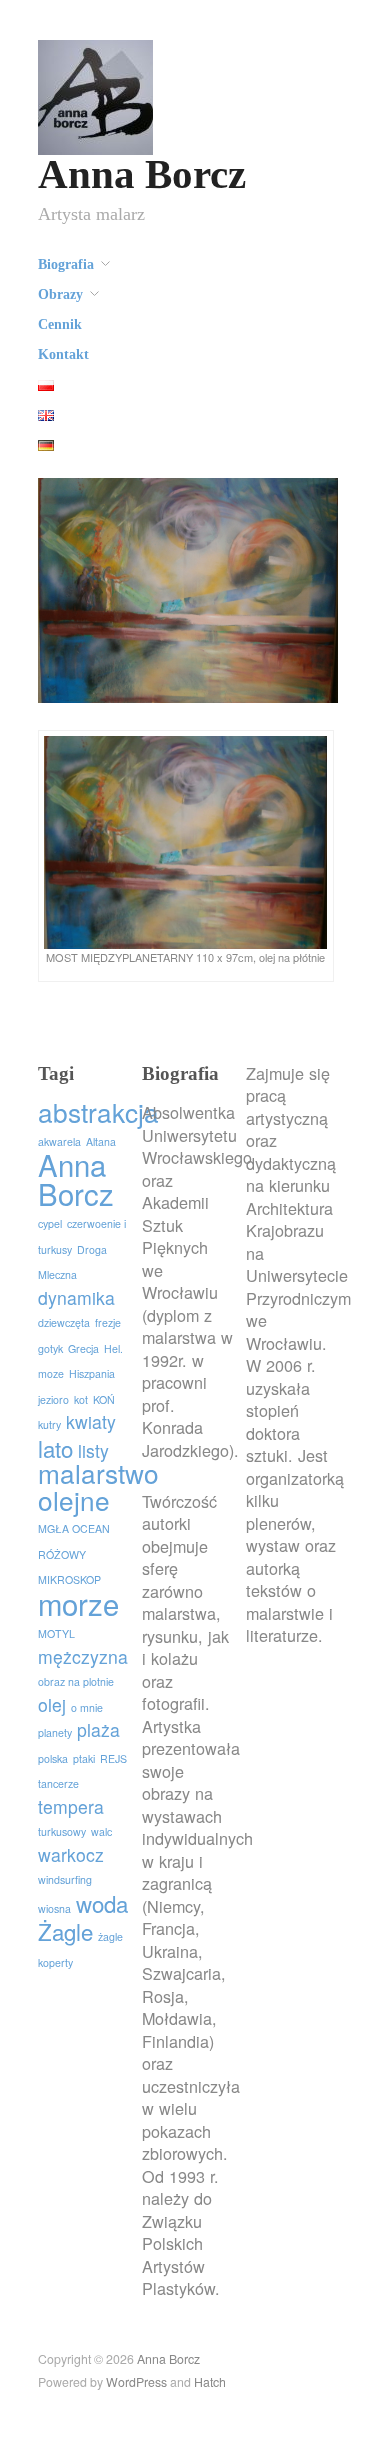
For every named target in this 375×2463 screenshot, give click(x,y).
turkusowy (62, 1831)
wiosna (54, 1908)
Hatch (210, 2382)
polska (53, 1758)
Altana (101, 1141)
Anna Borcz (142, 174)
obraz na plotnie (76, 1681)
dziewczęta (64, 1322)
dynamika (76, 1297)
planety (55, 1732)
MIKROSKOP (69, 1579)
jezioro (53, 1399)
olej (52, 1704)
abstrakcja (98, 1111)
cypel (50, 1223)
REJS (113, 1758)
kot (81, 1399)
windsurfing (65, 1879)
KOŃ (104, 1399)
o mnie (87, 1707)
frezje (108, 1322)
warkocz (71, 1854)
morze (78, 1603)
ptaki (84, 1758)
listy (93, 1450)
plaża (98, 1729)
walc (101, 1831)
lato (55, 1448)
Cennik (60, 325)
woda (102, 1903)
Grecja (83, 1348)
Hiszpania (92, 1373)
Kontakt (63, 355)
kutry (49, 1424)
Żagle (65, 1931)
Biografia (66, 265)
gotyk (50, 1348)
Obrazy (60, 295)
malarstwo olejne (98, 1486)
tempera (71, 1806)
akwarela (59, 1141)
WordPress (136, 2382)
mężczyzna (83, 1656)
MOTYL (56, 1633)
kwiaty (91, 1421)
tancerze (58, 1783)
